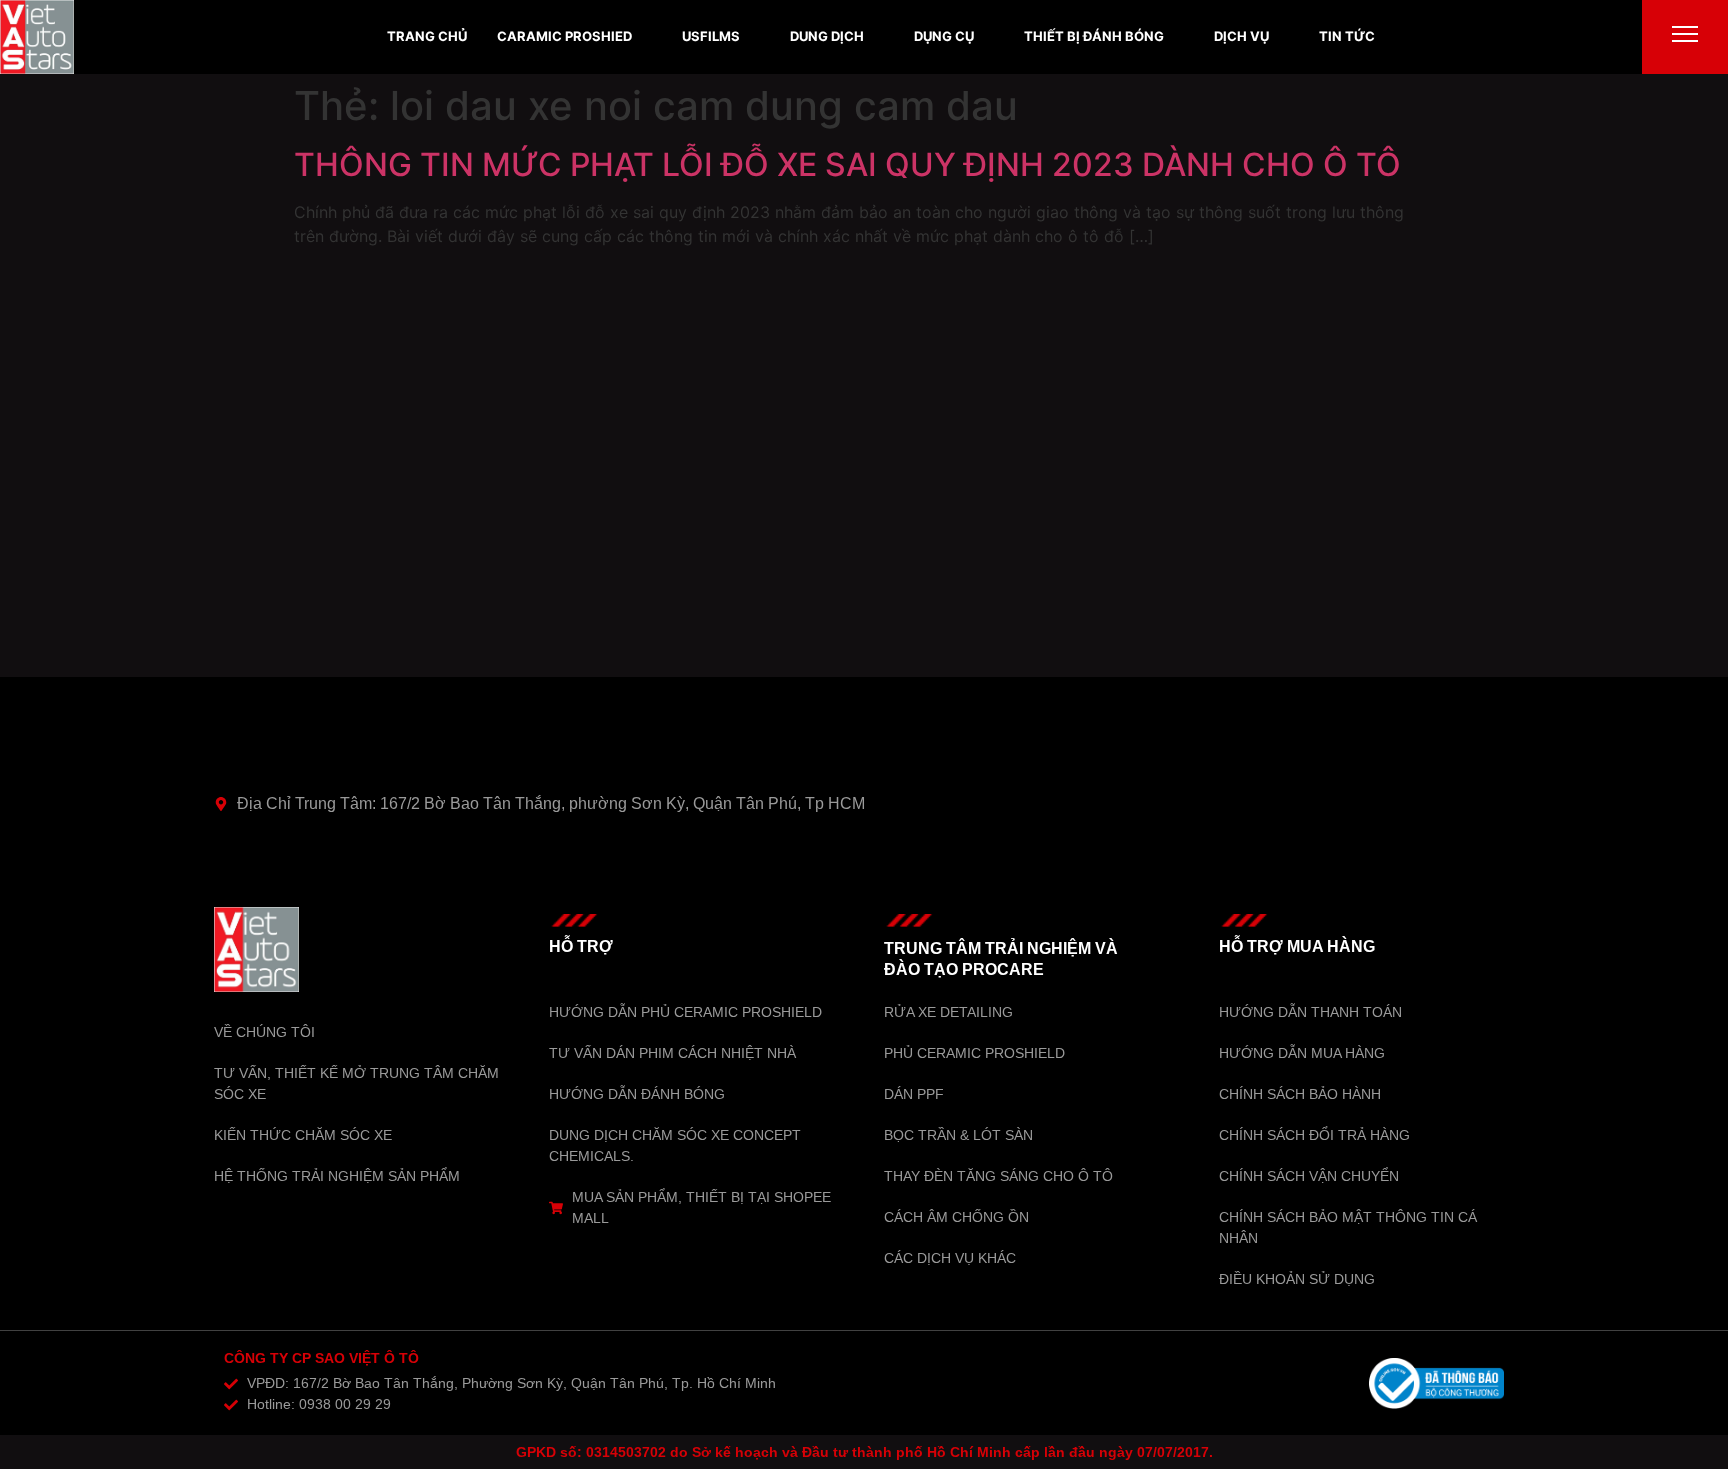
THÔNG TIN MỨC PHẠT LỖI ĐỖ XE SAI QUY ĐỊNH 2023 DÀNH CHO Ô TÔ (847, 164)
